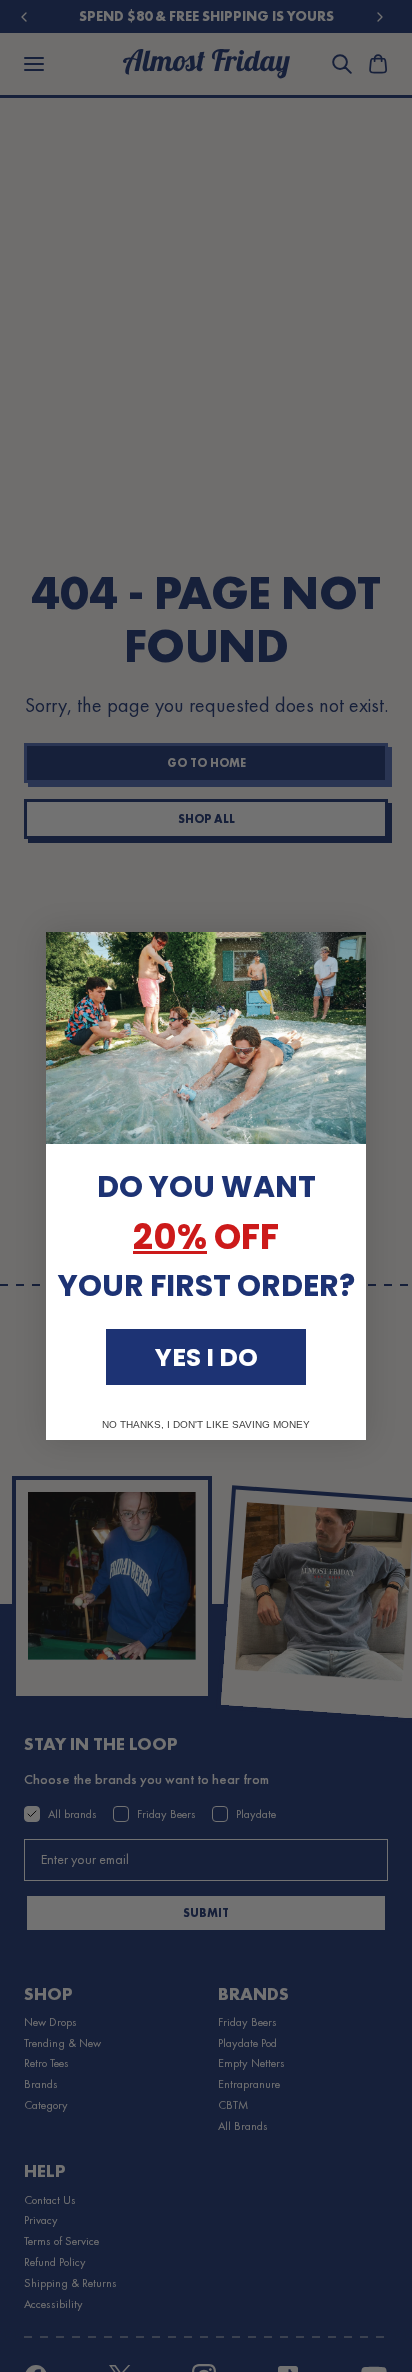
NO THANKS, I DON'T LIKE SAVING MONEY (206, 1425)
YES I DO (206, 1357)
